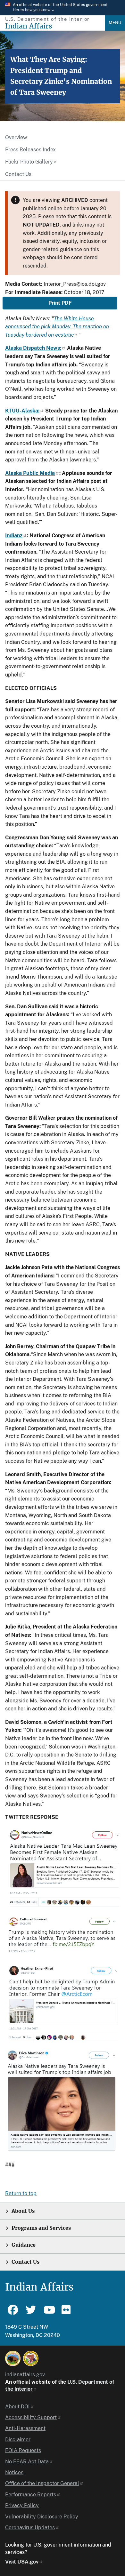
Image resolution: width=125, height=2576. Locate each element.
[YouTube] (49, 2313)
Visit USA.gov (22, 2562)
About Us (23, 2211)
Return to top (21, 2193)
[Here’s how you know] (63, 8)
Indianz (14, 536)
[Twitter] (31, 2313)
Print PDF (60, 303)
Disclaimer (18, 2440)
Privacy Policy (22, 2505)
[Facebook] (13, 2313)
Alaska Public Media (30, 473)
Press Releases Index (30, 150)
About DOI (17, 2407)
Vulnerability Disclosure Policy (42, 2517)
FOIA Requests (23, 2450)
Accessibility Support (31, 2417)
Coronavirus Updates (30, 2528)
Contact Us (18, 174)
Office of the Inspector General (42, 2483)
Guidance (24, 2245)
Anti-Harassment (25, 2428)
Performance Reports (31, 2495)
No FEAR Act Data (27, 2462)
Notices (14, 2472)
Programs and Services (41, 2228)
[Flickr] (67, 2313)
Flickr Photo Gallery (29, 162)
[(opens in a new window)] (13, 2358)
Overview (16, 137)
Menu (115, 23)
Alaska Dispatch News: (33, 348)
